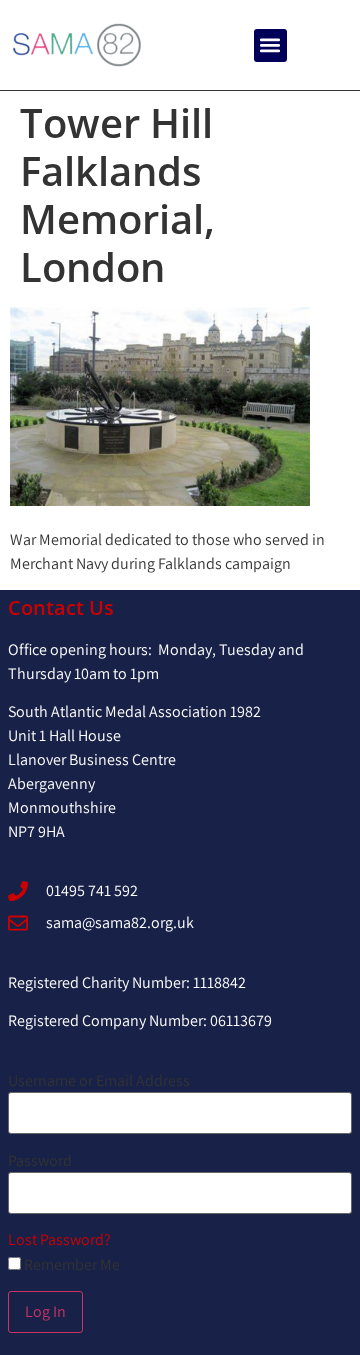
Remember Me (70, 1265)
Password (40, 1161)
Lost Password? (59, 1239)
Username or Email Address (99, 1081)
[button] (270, 45)
